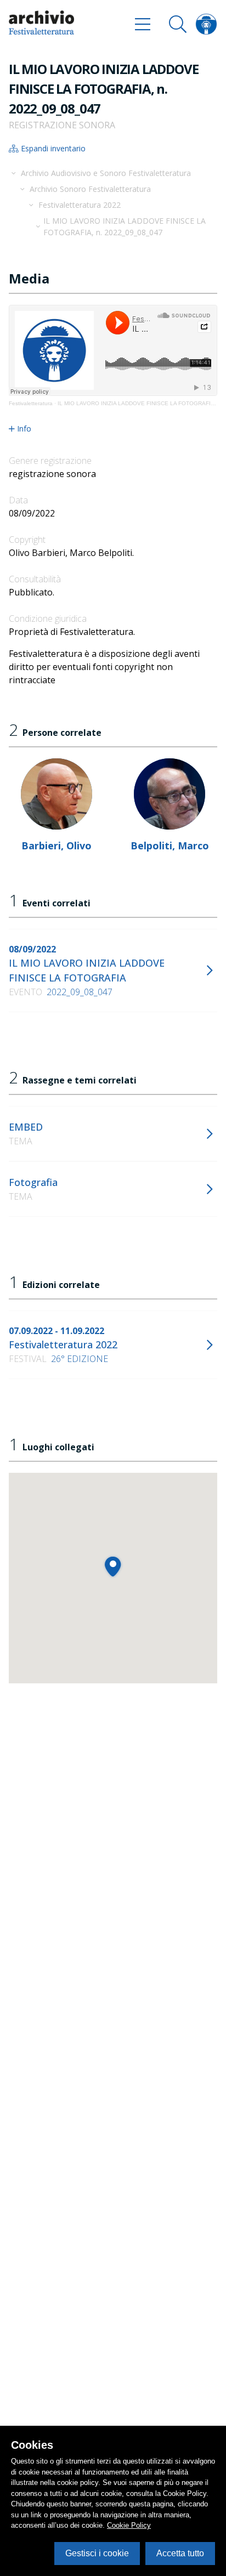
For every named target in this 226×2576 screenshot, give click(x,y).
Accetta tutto (180, 2553)
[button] (113, 1566)
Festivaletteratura (31, 403)
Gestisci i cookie (97, 2553)
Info (24, 429)
